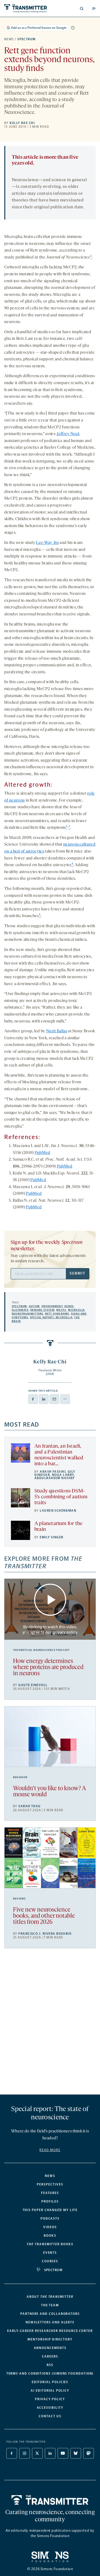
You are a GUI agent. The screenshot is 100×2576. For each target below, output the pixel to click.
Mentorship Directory (50, 2339)
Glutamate (20, 1310)
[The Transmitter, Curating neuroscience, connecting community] (26, 8)
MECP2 (61, 1310)
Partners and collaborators (50, 2314)
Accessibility (50, 2408)
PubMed (43, 1153)
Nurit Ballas (57, 1031)
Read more (50, 2150)
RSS (50, 2365)
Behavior (20, 1777)
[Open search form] (82, 9)
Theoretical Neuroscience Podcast (41, 1650)
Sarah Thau (29, 1806)
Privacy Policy (50, 2399)
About (50, 2297)
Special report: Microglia (51, 1317)
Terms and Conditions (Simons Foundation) (50, 2374)
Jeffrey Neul (68, 434)
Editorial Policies (50, 2382)
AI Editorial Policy (50, 2391)
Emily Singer (51, 1537)
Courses (50, 2261)
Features (50, 2193)
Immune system (42, 1310)
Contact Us (50, 2416)
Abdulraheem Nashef (55, 1478)
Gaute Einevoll (33, 1685)
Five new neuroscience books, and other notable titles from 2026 (44, 1916)
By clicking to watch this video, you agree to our (50, 1629)
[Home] (50, 2500)
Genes (69, 1306)
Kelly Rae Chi (22, 123)
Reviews (19, 1899)
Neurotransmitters (27, 1314)
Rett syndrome (57, 1314)
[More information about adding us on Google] (73, 28)
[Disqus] (50, 2024)
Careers (50, 2356)
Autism (34, 1306)
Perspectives (50, 2184)
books (50, 2244)
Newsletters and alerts (50, 2322)
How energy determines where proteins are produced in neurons (48, 1668)
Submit (77, 1273)
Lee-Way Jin (47, 543)
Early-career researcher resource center (50, 2331)
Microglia (76, 1310)
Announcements (50, 2348)
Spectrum (27, 39)
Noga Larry (63, 1475)
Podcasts (50, 2219)
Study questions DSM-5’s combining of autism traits (61, 1497)
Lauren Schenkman (58, 1511)
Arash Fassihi (53, 1472)
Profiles (50, 2201)
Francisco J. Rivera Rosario (45, 1934)
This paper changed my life (50, 2210)
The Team (50, 2305)
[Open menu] (94, 9)
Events (50, 2253)
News (9, 39)
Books (50, 2236)
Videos (50, 2227)
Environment (52, 1306)
